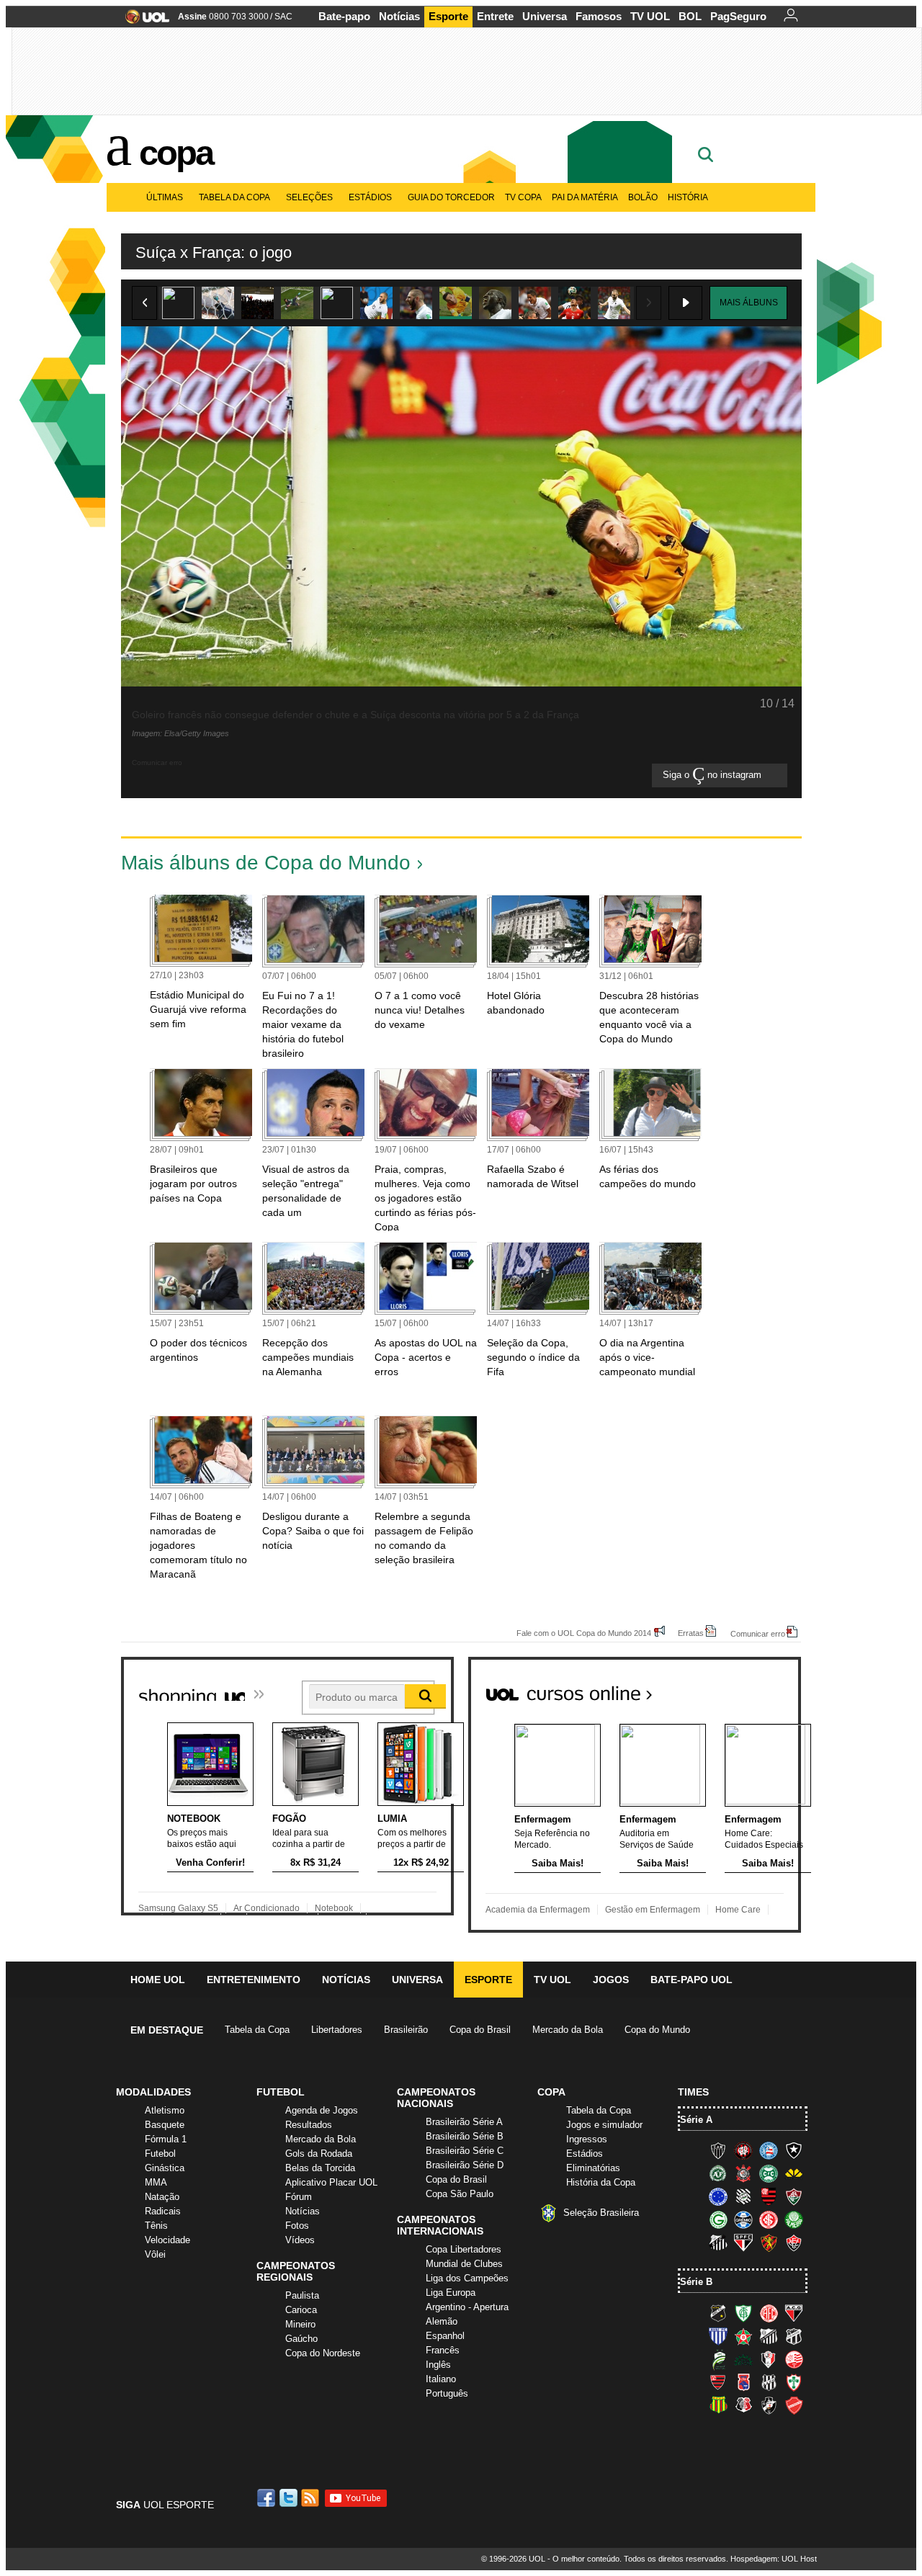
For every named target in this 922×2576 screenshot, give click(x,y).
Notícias (399, 16)
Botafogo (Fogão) (794, 2150)
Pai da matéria (585, 197)
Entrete (495, 16)
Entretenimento (254, 1980)
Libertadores (337, 2030)
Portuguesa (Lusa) (794, 2382)
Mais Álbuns (749, 303)
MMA (156, 2182)
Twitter (290, 2498)
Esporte (448, 16)
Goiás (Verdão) (718, 2219)
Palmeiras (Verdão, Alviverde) (794, 2219)
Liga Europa (451, 2293)
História (688, 197)
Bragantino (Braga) (769, 2336)
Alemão (442, 2321)
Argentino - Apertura (467, 2307)
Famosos (599, 16)
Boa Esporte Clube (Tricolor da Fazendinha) (743, 2336)
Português (447, 2393)
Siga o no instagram (713, 775)
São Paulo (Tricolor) (743, 2242)
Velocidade (167, 2240)
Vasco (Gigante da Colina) (769, 2405)
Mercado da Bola (568, 2030)
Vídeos (300, 2240)
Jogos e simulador (604, 2125)
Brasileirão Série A (464, 2122)
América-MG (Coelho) (743, 2313)
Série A (696, 2120)
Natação (162, 2197)
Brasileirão (406, 2030)
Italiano (441, 2379)
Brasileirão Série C (465, 2151)
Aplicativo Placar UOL (331, 2182)
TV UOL (650, 16)
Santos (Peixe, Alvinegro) (718, 2242)
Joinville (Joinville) (769, 2359)
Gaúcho (301, 2339)
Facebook (268, 2498)
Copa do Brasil (480, 2030)
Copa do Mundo (657, 2030)
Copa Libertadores (464, 2249)
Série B (696, 2282)
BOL (690, 16)
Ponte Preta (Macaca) (769, 2382)
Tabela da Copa (234, 197)
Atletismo (165, 2110)
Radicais (163, 2211)
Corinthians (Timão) (743, 2173)
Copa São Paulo (460, 2194)
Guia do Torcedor (451, 197)
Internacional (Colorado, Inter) (769, 2219)
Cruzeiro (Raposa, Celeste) (718, 2196)
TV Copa (523, 197)
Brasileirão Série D (465, 2165)
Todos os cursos (752, 1688)
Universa (545, 16)
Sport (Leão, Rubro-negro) (769, 2242)
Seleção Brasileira (601, 2213)
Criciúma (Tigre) (794, 2173)
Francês (443, 2350)
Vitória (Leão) (794, 2242)
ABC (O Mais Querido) (718, 2313)
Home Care (738, 1910)
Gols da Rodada (319, 2154)
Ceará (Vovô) (794, 2336)
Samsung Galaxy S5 (178, 1908)
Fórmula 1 (166, 2139)
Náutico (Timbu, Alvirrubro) (794, 2359)
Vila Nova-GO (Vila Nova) (794, 2405)
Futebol (160, 2154)
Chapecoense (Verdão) (718, 2173)
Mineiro (300, 2324)
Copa (176, 153)
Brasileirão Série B (465, 2136)
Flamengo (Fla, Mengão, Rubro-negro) (769, 2196)
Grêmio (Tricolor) (743, 2219)
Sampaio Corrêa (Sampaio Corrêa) (718, 2405)
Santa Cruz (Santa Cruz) (743, 2405)
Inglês (438, 2365)
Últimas (165, 197)
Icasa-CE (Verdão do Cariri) (743, 2359)
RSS (311, 2498)
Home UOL (158, 1980)
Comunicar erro (758, 1633)
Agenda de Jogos (322, 2110)
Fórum (299, 2197)
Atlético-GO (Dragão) (794, 2313)
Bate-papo (344, 16)
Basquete (165, 2125)
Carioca (301, 2310)
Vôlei (155, 2254)
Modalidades (153, 2092)
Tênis (156, 2226)
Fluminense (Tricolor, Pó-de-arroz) (794, 2196)
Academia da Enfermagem (538, 1910)
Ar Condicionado (267, 1908)
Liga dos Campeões (467, 2278)
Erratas (691, 1633)
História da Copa (601, 2182)
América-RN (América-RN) (769, 2313)
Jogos (611, 1980)
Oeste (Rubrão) (718, 2382)
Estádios (370, 197)
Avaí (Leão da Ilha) (718, 2336)
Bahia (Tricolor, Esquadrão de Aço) (769, 2150)
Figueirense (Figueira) (743, 2196)
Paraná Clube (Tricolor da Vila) (743, 2382)
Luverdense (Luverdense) (718, 2359)
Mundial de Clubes (464, 2264)
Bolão (643, 197)
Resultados (309, 2125)
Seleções (309, 197)
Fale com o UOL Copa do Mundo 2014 (584, 1633)
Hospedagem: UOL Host (774, 2559)
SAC (283, 17)
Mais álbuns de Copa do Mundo (266, 863)
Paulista (302, 2295)
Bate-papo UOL (691, 1980)
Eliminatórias (593, 2168)
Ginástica (165, 2168)
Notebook (334, 1908)
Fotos (297, 2226)
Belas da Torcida (320, 2168)
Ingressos (587, 2139)
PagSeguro (738, 16)
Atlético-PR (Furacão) (743, 2150)
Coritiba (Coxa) (769, 2173)
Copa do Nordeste (323, 2353)
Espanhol (445, 2336)
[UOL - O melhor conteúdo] (143, 21)
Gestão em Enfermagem (653, 1910)
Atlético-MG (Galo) (718, 2150)
